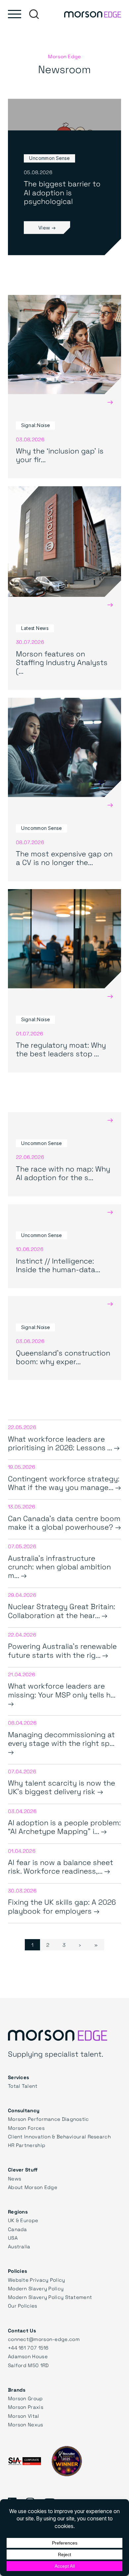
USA (13, 2238)
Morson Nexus (26, 2424)
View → (47, 227)
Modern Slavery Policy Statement (50, 2297)
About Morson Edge (33, 2187)
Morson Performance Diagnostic (48, 2119)
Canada (18, 2229)
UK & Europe (23, 2220)
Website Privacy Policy (37, 2280)
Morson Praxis (26, 2407)
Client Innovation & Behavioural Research (59, 2136)
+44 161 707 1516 (28, 2348)
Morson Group (25, 2398)
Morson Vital (24, 2416)
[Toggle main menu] (15, 14)
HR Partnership (27, 2145)
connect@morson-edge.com (44, 2339)
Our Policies (23, 2306)
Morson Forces (26, 2128)
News (15, 2178)
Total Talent (23, 2086)
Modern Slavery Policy (36, 2288)
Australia (19, 2246)
